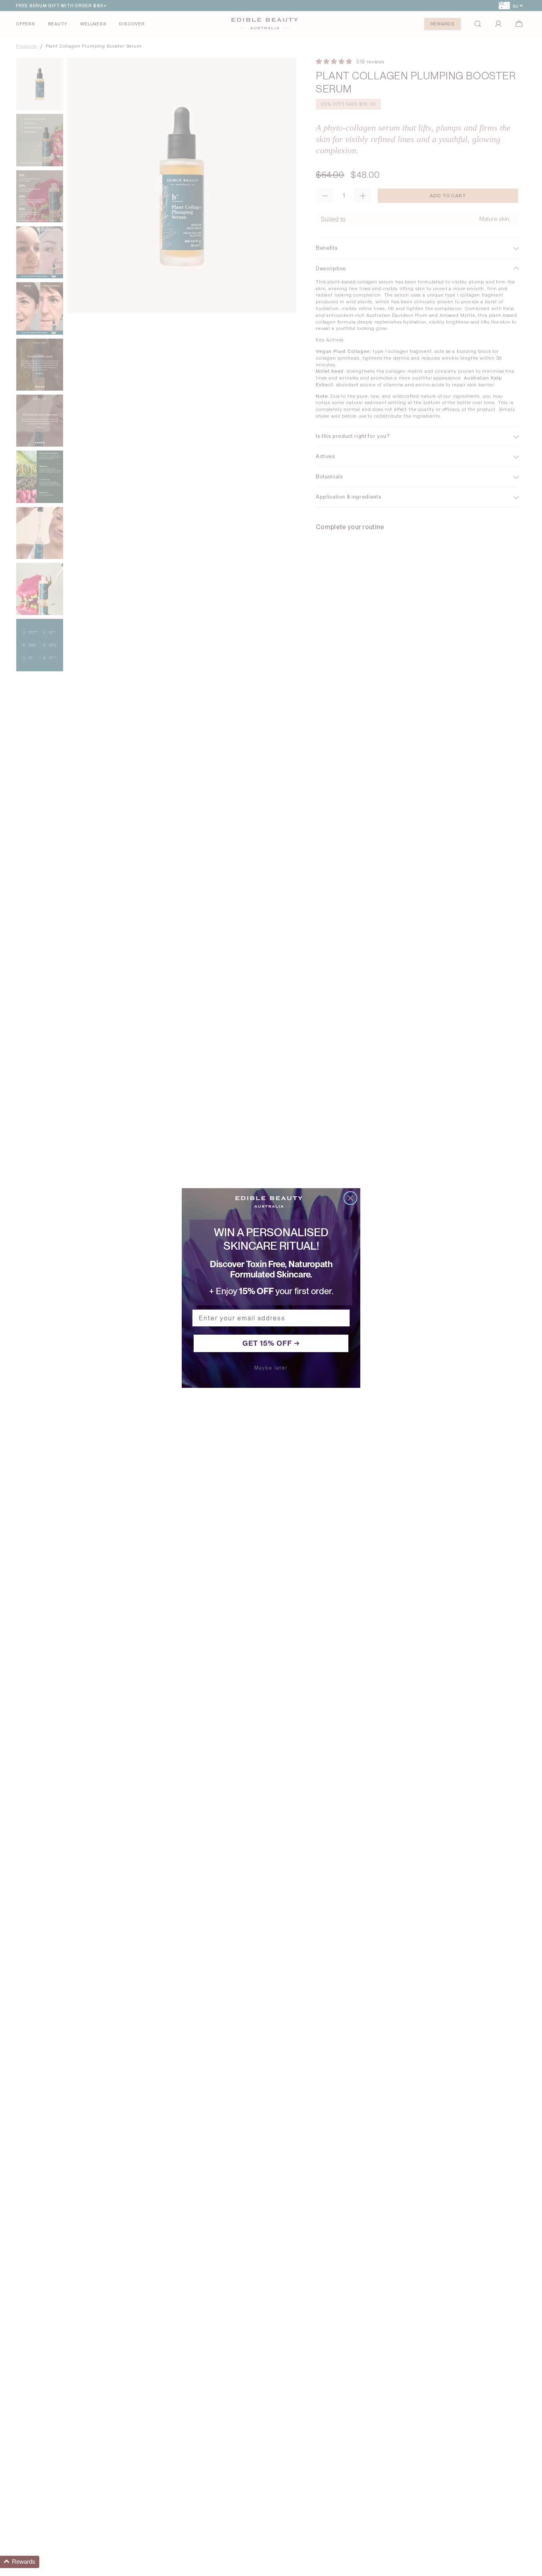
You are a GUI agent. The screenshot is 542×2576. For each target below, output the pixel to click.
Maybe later (271, 1368)
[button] (20, 2562)
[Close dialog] (350, 1198)
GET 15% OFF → (271, 1343)
